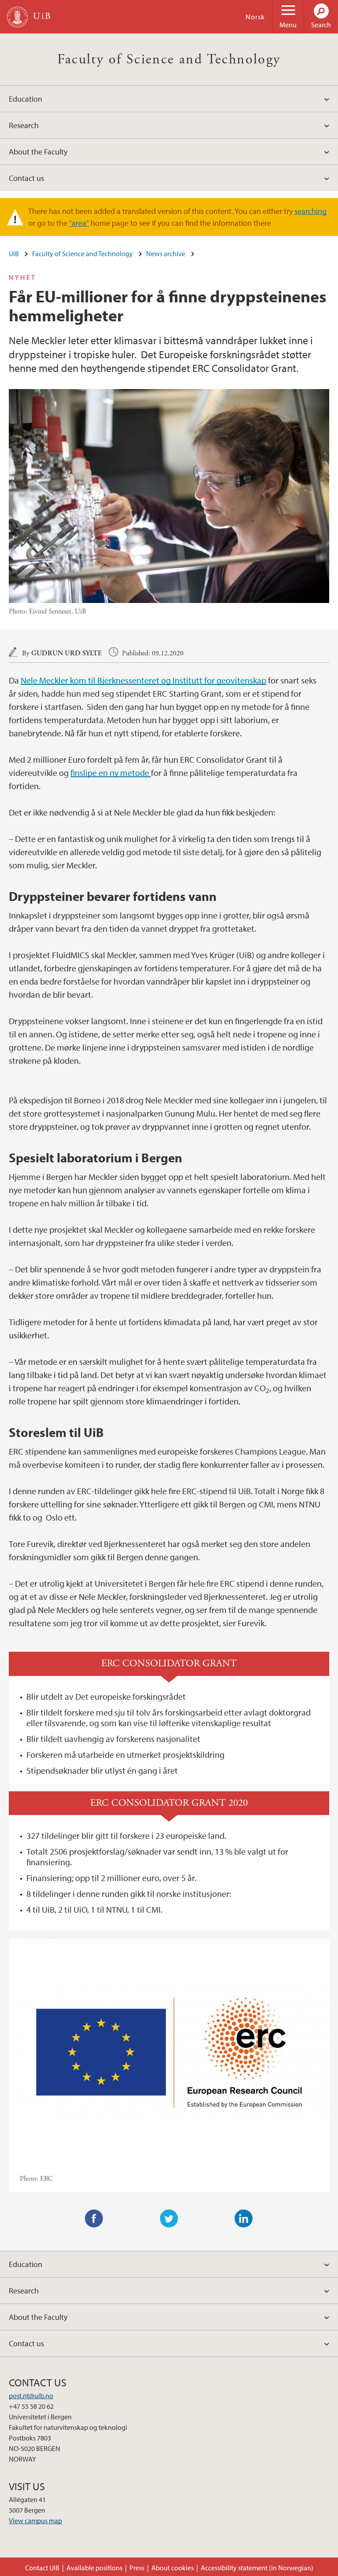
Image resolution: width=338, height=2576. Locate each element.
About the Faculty (38, 152)
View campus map (35, 2521)
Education (26, 99)
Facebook (94, 2219)
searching (310, 211)
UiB (14, 254)
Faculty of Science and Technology (169, 59)
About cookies (173, 2568)
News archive (166, 254)
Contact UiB (42, 2568)
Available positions (94, 2568)
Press (137, 2568)
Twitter (169, 2219)
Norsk (255, 17)
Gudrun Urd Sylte (66, 653)
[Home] (17, 17)
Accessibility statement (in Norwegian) (257, 2568)
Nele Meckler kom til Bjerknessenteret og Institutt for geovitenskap (143, 680)
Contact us (26, 178)
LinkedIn (244, 2219)
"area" (79, 223)
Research (24, 125)
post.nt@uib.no (31, 2396)
